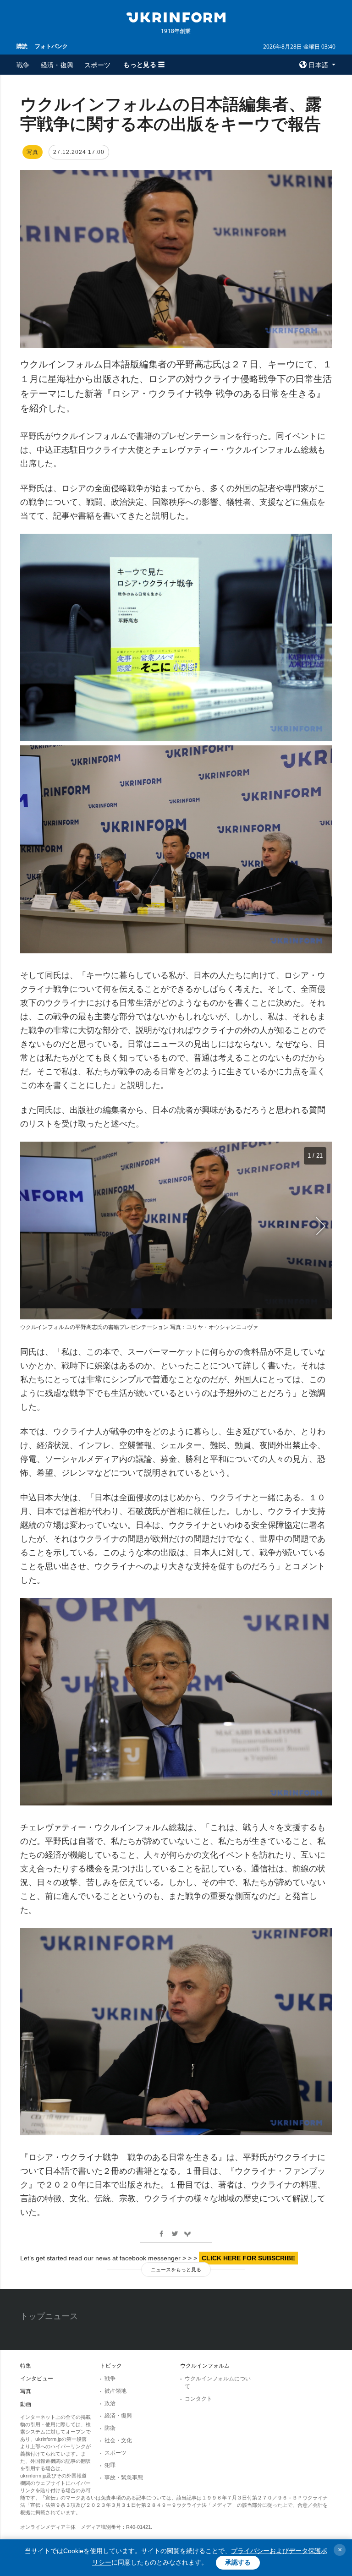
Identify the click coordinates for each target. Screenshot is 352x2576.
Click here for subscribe (248, 2258)
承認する (238, 2562)
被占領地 (115, 2391)
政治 (110, 2403)
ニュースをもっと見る (176, 2270)
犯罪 (110, 2465)
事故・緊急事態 (124, 2478)
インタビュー (37, 2379)
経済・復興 (57, 65)
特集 (26, 2366)
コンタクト (198, 2399)
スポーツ (97, 65)
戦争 (23, 65)
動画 (26, 2404)
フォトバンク (51, 46)
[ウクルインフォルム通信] (176, 16)
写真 (26, 2391)
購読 (22, 46)
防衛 (110, 2428)
